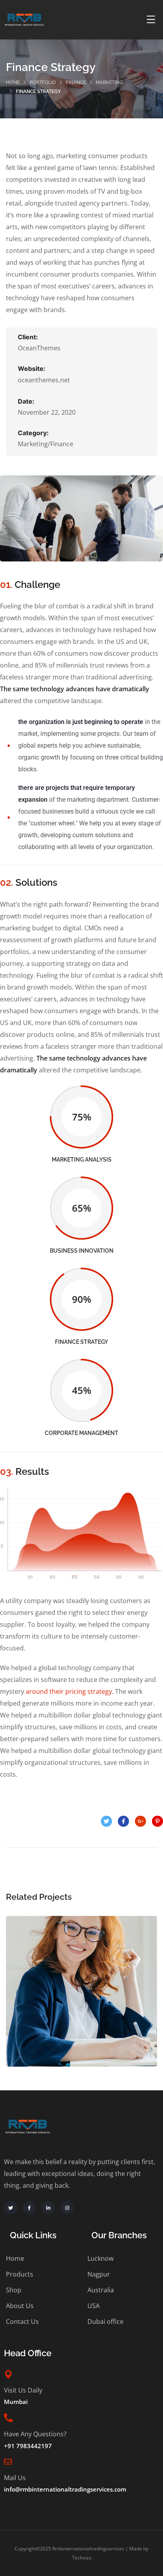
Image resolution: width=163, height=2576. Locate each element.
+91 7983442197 (28, 2446)
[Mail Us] (8, 2462)
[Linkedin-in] (48, 2208)
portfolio (43, 82)
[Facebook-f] (30, 2208)
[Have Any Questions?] (8, 2418)
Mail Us (15, 2478)
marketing (109, 82)
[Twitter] (11, 2208)
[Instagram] (67, 2208)
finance (76, 82)
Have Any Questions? (35, 2434)
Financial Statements (82, 1999)
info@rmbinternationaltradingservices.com (65, 2489)
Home (13, 82)
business (66, 2016)
